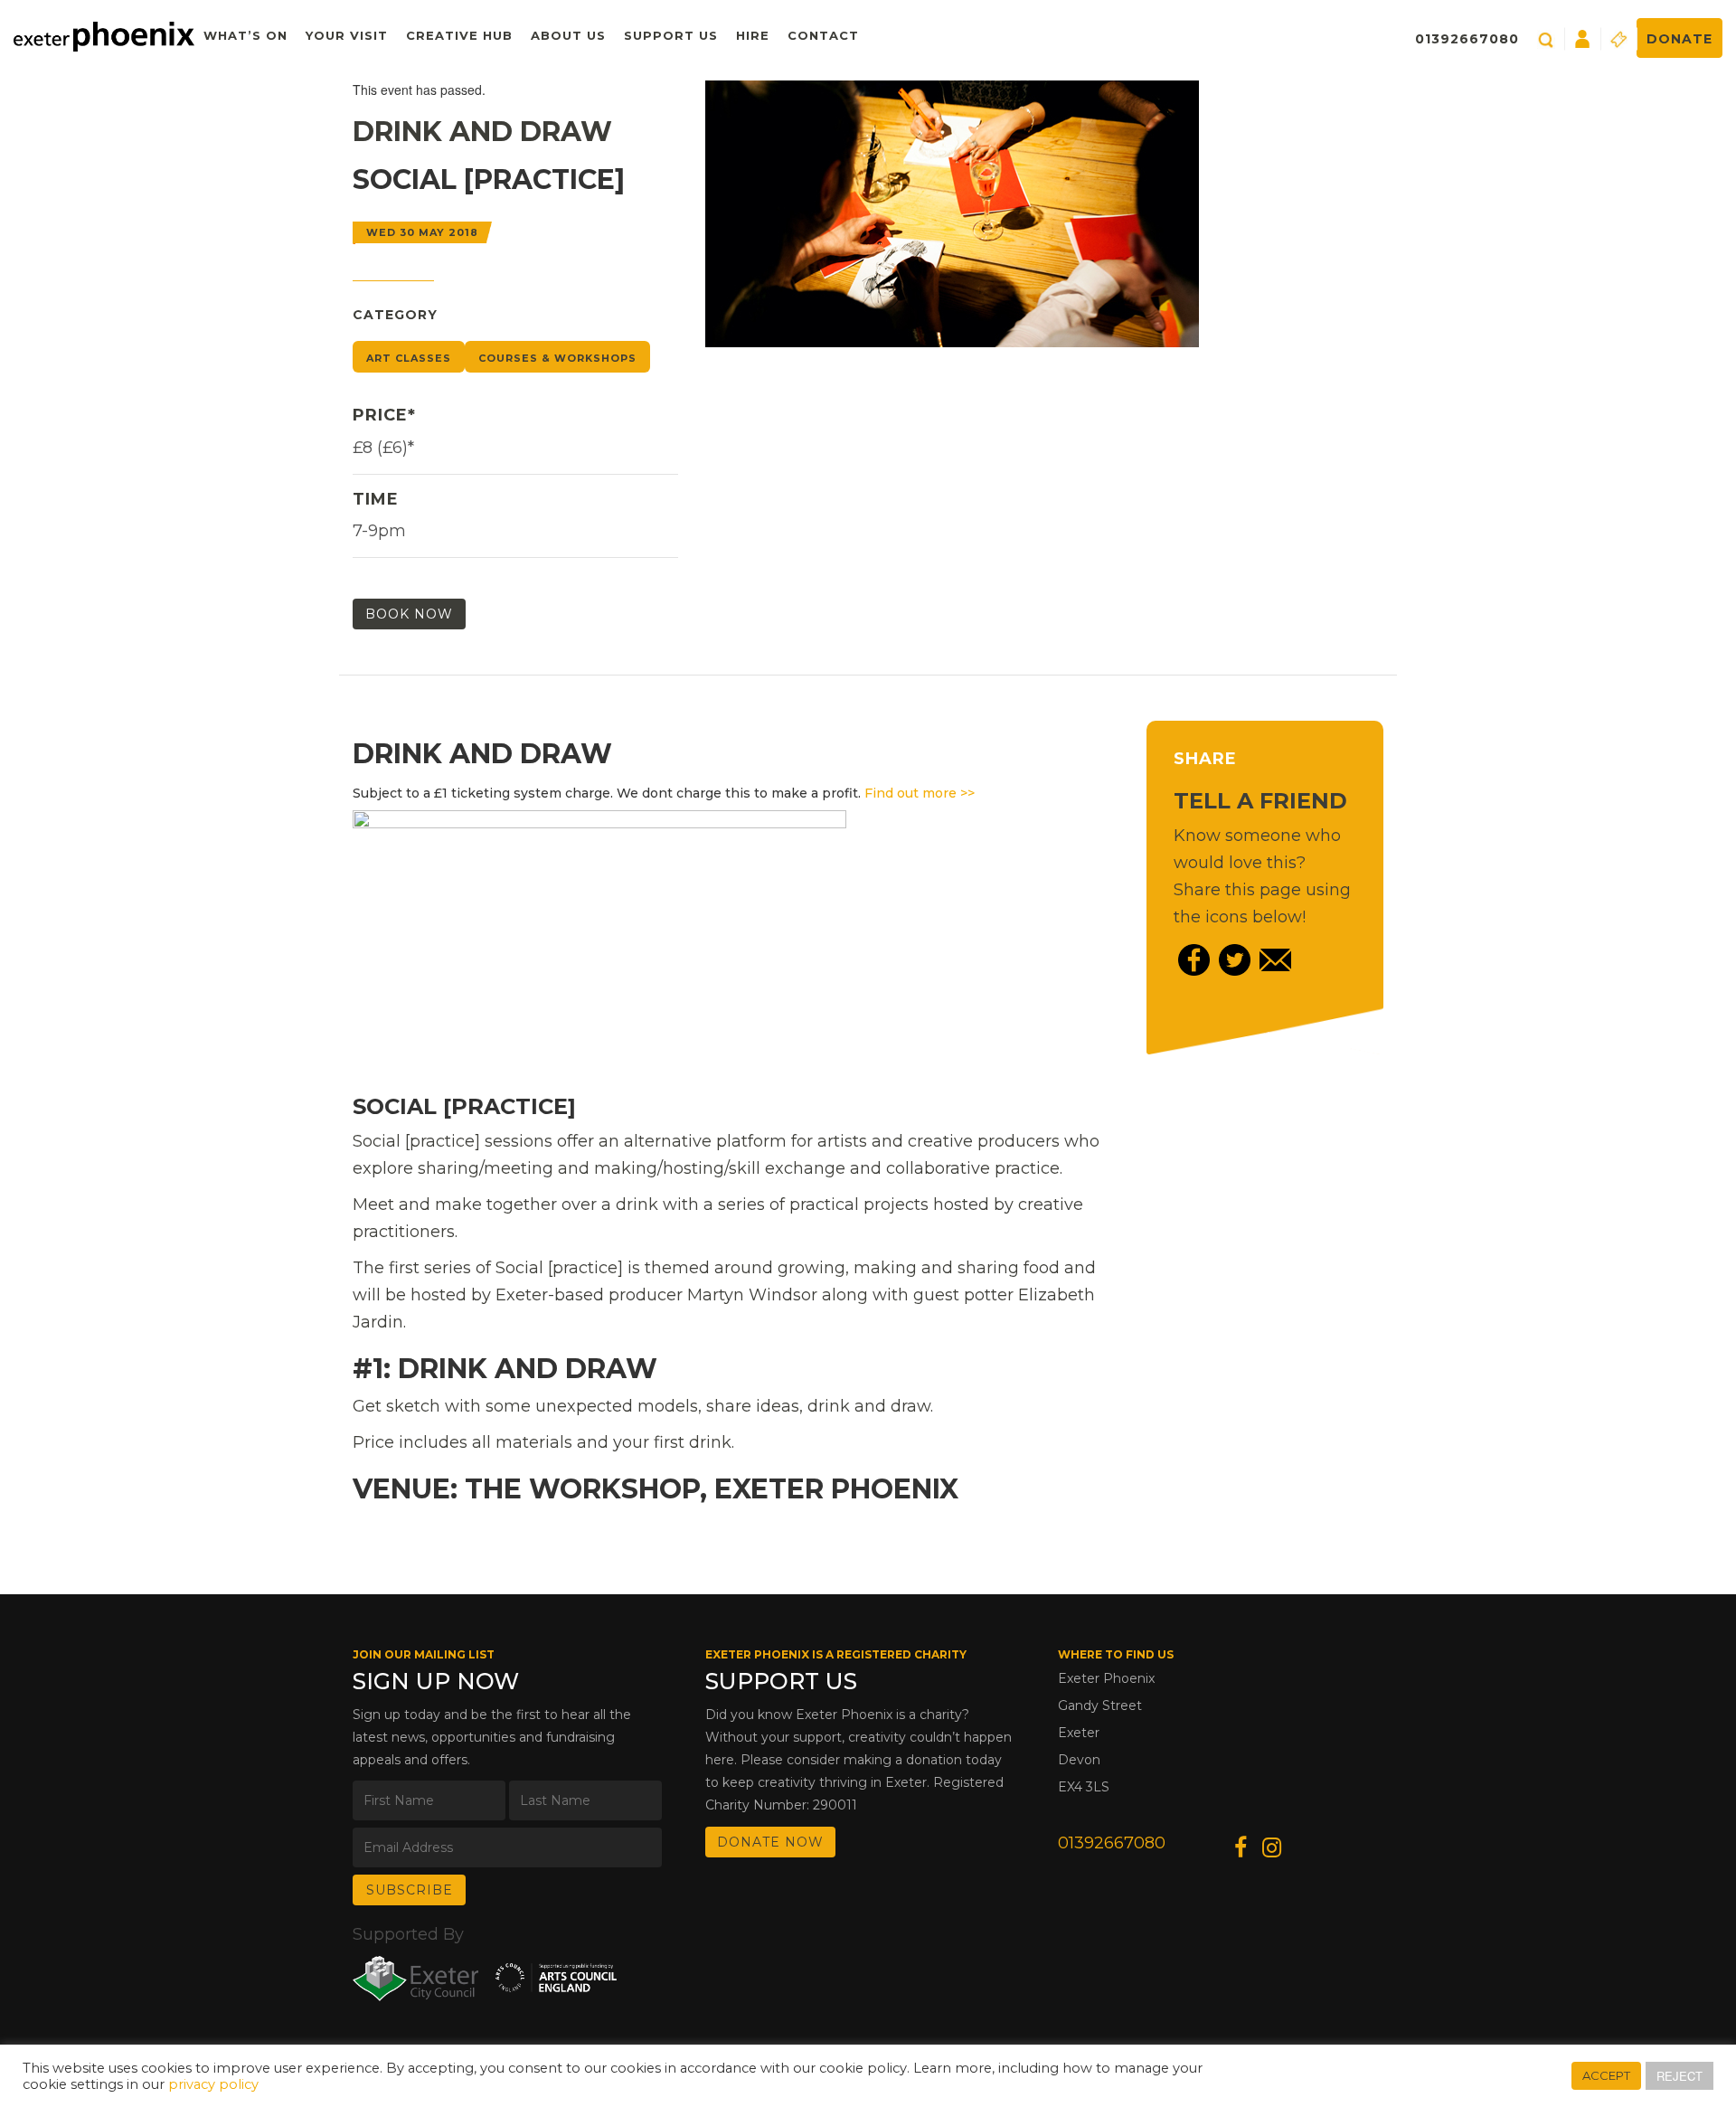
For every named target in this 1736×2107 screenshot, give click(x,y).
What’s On (245, 35)
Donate (1679, 39)
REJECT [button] (1679, 2076)
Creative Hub (459, 35)
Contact (823, 35)
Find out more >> (920, 793)
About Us (568, 35)
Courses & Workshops (557, 358)
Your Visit (347, 35)
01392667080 (1467, 39)
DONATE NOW (770, 1842)
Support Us (671, 35)
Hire (753, 35)
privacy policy (213, 2084)
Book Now (409, 614)
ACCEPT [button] (1606, 2075)
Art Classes (409, 358)
